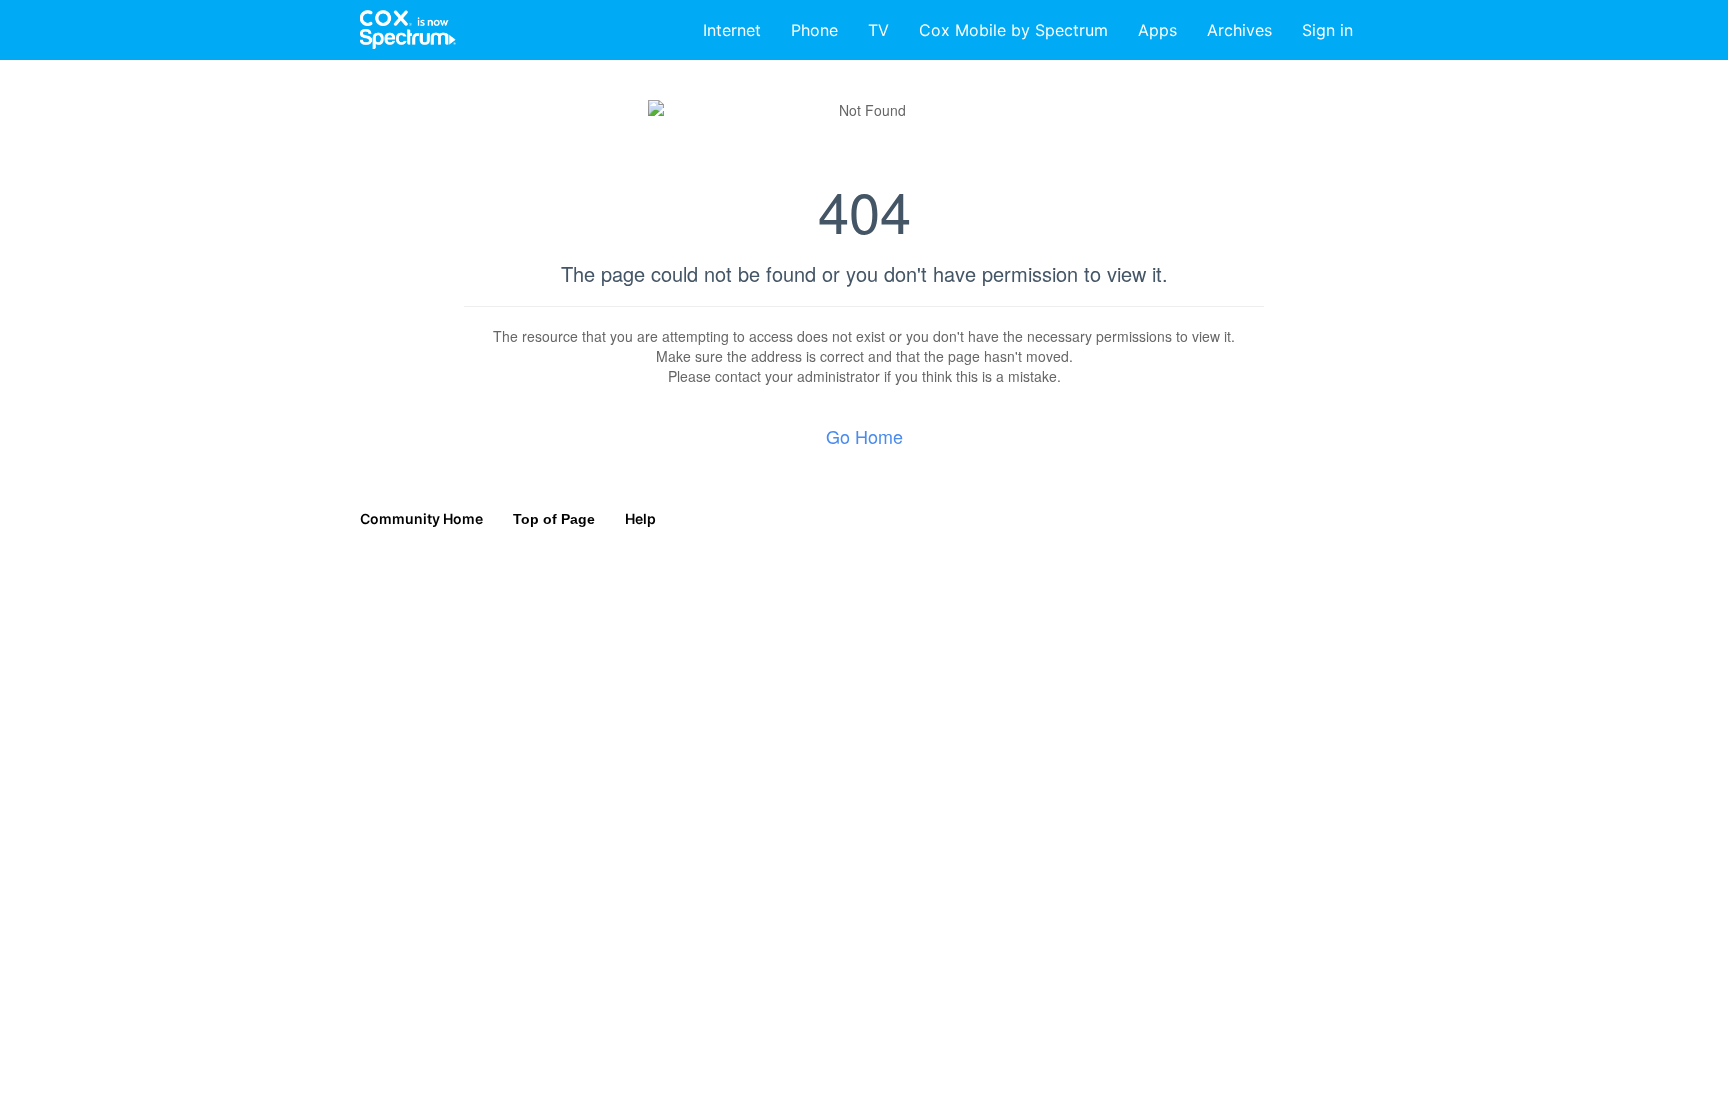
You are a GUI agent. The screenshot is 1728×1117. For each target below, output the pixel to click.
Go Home (864, 436)
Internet (732, 30)
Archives (1239, 30)
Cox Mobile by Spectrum (1013, 30)
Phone (814, 30)
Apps (1157, 30)
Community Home (421, 518)
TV (878, 30)
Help (640, 518)
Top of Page (554, 519)
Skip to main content (83, 14)
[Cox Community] (409, 30)
